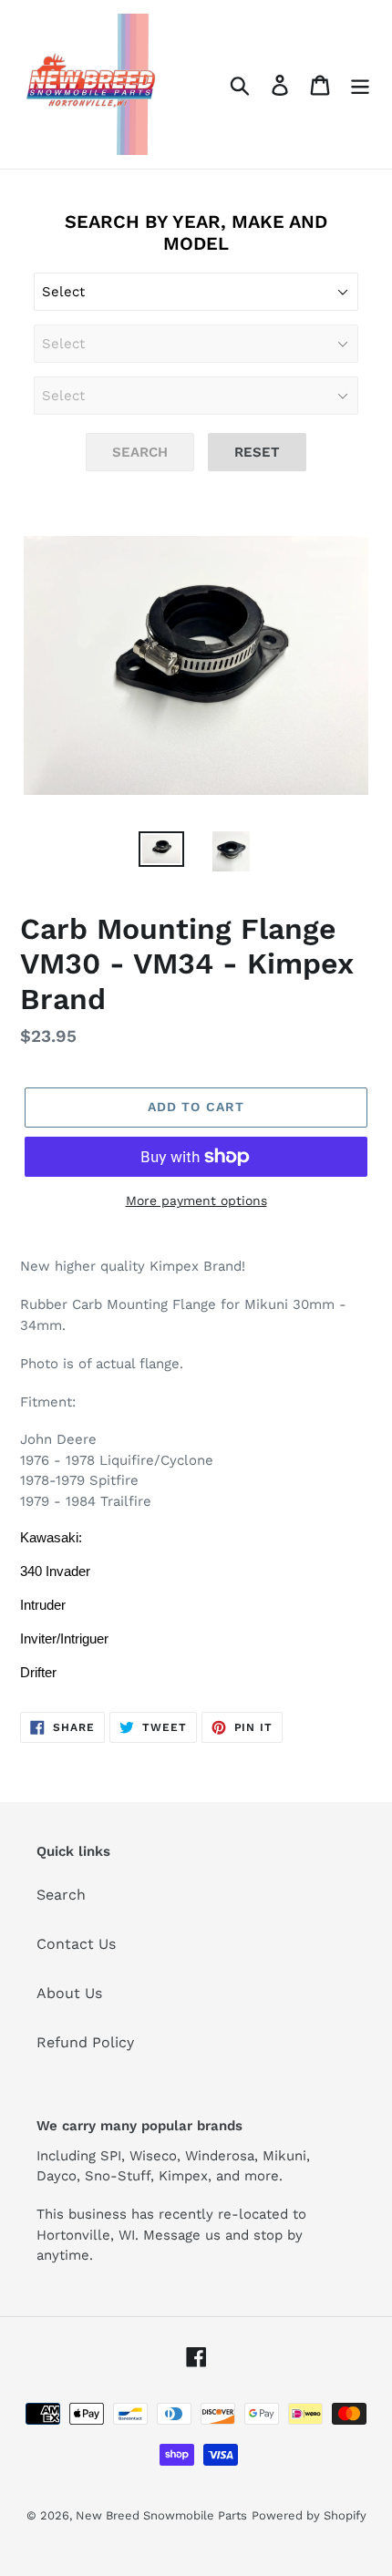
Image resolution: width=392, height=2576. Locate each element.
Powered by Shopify (309, 2515)
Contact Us (76, 1944)
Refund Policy (85, 2042)
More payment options (196, 1200)
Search (61, 1895)
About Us (69, 1993)
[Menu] (360, 84)
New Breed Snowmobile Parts (161, 2515)
